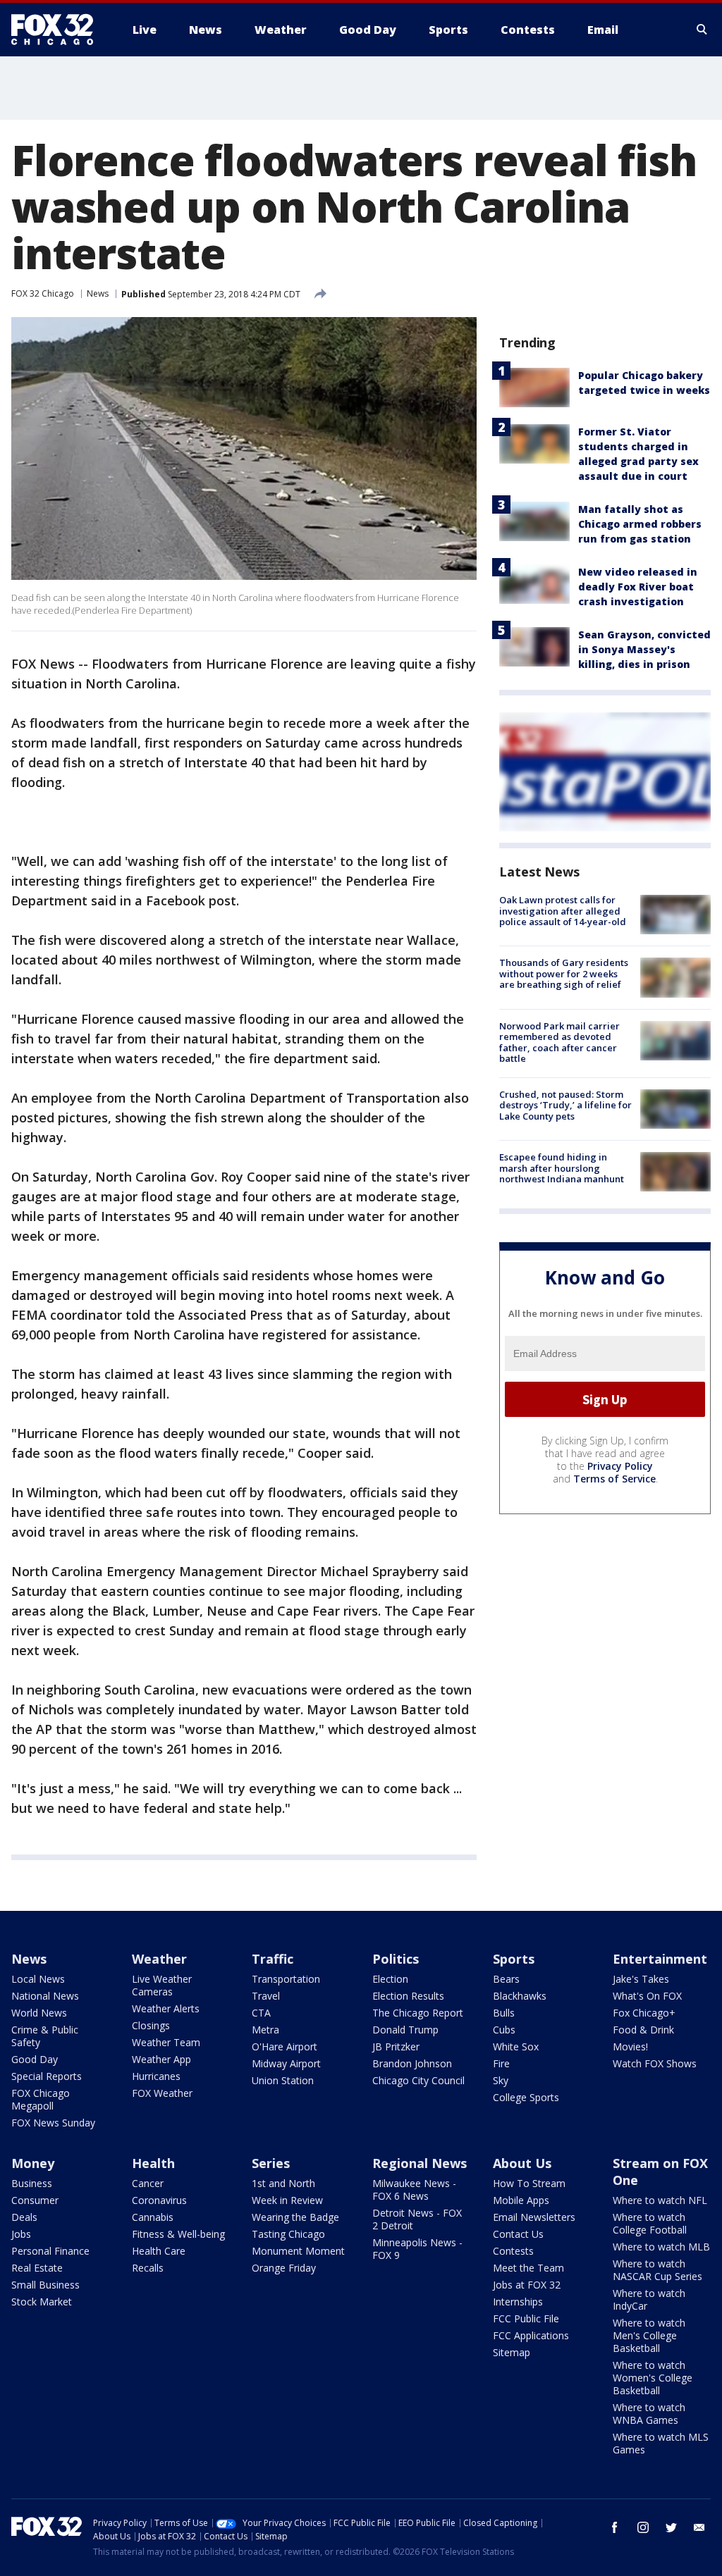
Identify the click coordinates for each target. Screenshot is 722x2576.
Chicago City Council (418, 2080)
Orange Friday (284, 2268)
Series (271, 2163)
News (98, 293)
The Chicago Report (418, 2013)
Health (153, 2163)
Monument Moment (298, 2251)
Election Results (408, 1996)
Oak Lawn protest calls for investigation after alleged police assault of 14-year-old (563, 911)
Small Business (45, 2285)
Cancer (148, 2183)
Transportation (286, 1979)
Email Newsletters (534, 2217)
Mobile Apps (521, 2200)
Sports (514, 1959)
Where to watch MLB (661, 2247)
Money (33, 2163)
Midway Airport (286, 2063)
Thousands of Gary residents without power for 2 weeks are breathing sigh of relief (564, 973)
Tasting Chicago (288, 2234)
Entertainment (660, 1959)
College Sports (526, 2097)
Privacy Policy (620, 1466)
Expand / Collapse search (702, 30)
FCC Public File (526, 2318)
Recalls (148, 2268)
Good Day (35, 2059)
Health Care (159, 2251)
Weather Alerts (166, 2008)
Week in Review (287, 2200)
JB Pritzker (396, 2046)
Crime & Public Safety (45, 2036)
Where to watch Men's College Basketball (649, 2335)
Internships (518, 2302)
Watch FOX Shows (655, 2063)
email (699, 2527)
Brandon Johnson (412, 2063)
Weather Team (166, 2042)
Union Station (283, 2080)
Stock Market (42, 2302)
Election (390, 1979)
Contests (513, 2251)
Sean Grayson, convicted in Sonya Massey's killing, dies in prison (644, 649)
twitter (671, 2527)
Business (32, 2183)
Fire (501, 2063)
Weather (159, 1959)
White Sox (516, 2046)
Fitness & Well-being (178, 2234)
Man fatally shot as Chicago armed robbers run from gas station (640, 524)
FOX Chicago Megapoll (41, 2099)
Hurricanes (156, 2076)
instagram (643, 2527)
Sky (501, 2080)
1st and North (283, 2183)
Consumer (35, 2200)
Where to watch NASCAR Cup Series (657, 2270)
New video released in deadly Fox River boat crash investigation (638, 587)
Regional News (420, 2163)
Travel (266, 1996)
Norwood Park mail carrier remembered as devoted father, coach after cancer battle (559, 1042)
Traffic (273, 1959)
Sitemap (512, 2352)
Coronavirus (159, 2200)
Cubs (504, 2030)
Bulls (504, 2013)
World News (39, 2013)
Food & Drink (643, 2030)
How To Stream (529, 2183)
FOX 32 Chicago (43, 293)
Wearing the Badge (295, 2217)
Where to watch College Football (650, 2223)
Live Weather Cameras (162, 1985)
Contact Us (518, 2234)
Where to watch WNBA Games (649, 2414)
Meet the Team (528, 2268)
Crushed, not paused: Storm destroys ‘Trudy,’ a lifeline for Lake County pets (565, 1105)
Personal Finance (50, 2251)
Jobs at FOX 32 (527, 2285)
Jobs (21, 2234)
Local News (38, 1979)
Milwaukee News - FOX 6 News (414, 2190)
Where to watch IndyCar (649, 2299)
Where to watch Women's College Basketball (653, 2378)
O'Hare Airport (284, 2046)
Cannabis (153, 2217)
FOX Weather (162, 2093)
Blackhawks (520, 1996)
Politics (396, 1959)
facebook (615, 2527)
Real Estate (37, 2268)
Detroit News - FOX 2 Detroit (417, 2219)
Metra (265, 2030)
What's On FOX (647, 1996)
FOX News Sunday (53, 2123)
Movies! (630, 2046)
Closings (151, 2025)
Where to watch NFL (660, 2200)
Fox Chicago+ (644, 2013)
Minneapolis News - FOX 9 (417, 2249)
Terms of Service (614, 1479)
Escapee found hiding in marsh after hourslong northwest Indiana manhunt (562, 1168)
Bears (506, 1979)
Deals (24, 2217)
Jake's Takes (641, 1979)
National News (45, 1996)
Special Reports (47, 2076)
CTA (261, 2013)
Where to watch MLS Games (661, 2443)
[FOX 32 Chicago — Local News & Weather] (58, 30)
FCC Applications (531, 2335)
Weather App (161, 2059)
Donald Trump (405, 2030)
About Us (522, 2163)
